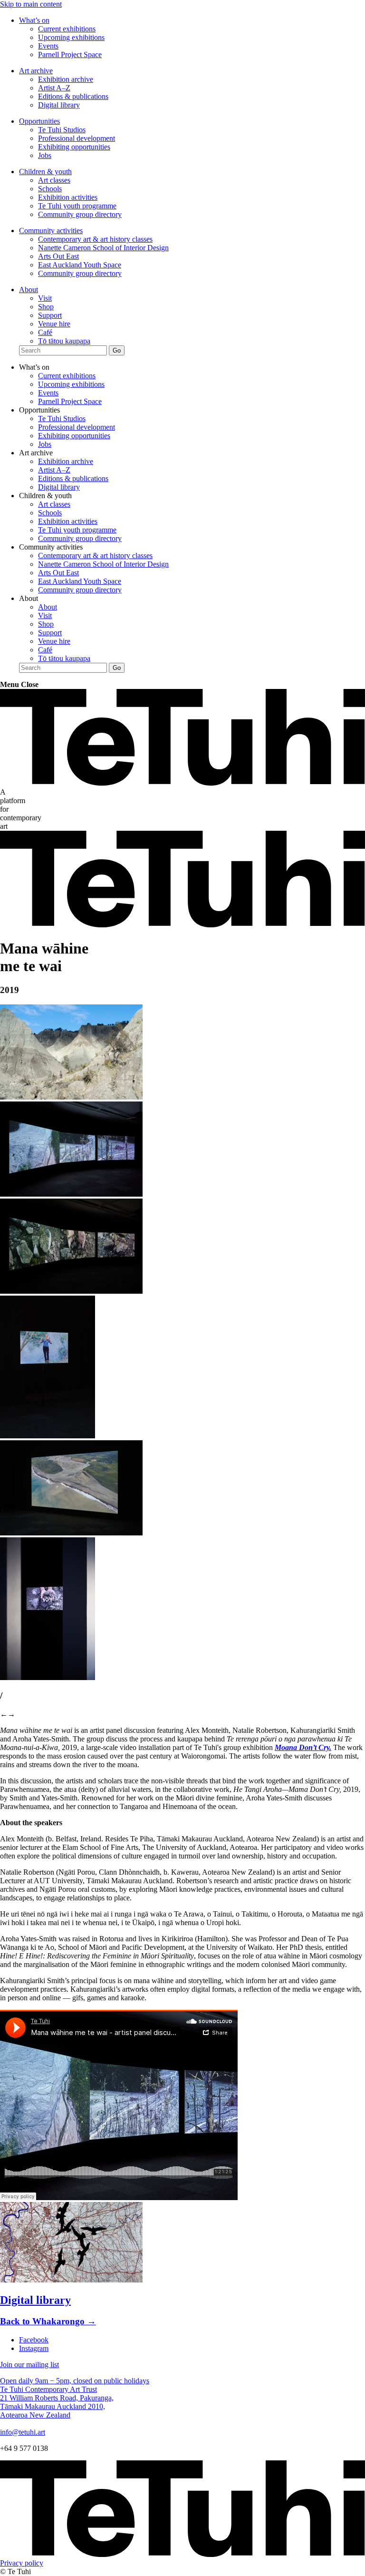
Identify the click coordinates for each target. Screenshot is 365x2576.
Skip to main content (31, 4)
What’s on (34, 20)
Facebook (34, 2340)
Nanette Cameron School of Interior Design (103, 248)
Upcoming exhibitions (71, 37)
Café (45, 332)
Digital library (59, 105)
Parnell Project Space (70, 54)
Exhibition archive (66, 79)
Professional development (77, 138)
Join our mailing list (29, 2365)
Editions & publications (73, 96)
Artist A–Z (54, 88)
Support (50, 315)
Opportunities (39, 121)
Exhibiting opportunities (74, 147)
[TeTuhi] (182, 783)
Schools (50, 189)
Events (48, 46)
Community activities (51, 231)
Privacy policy (22, 2563)
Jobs (45, 155)
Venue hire (54, 324)
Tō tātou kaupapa (64, 341)
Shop (46, 307)
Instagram (34, 2348)
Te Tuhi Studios (62, 130)
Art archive (36, 71)
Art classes (54, 180)
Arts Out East (58, 256)
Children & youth (45, 172)
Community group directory (80, 214)
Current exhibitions (67, 29)
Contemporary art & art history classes (95, 239)
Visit (45, 298)
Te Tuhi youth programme (77, 206)
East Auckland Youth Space (80, 265)
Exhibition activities (68, 197)
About (29, 290)
